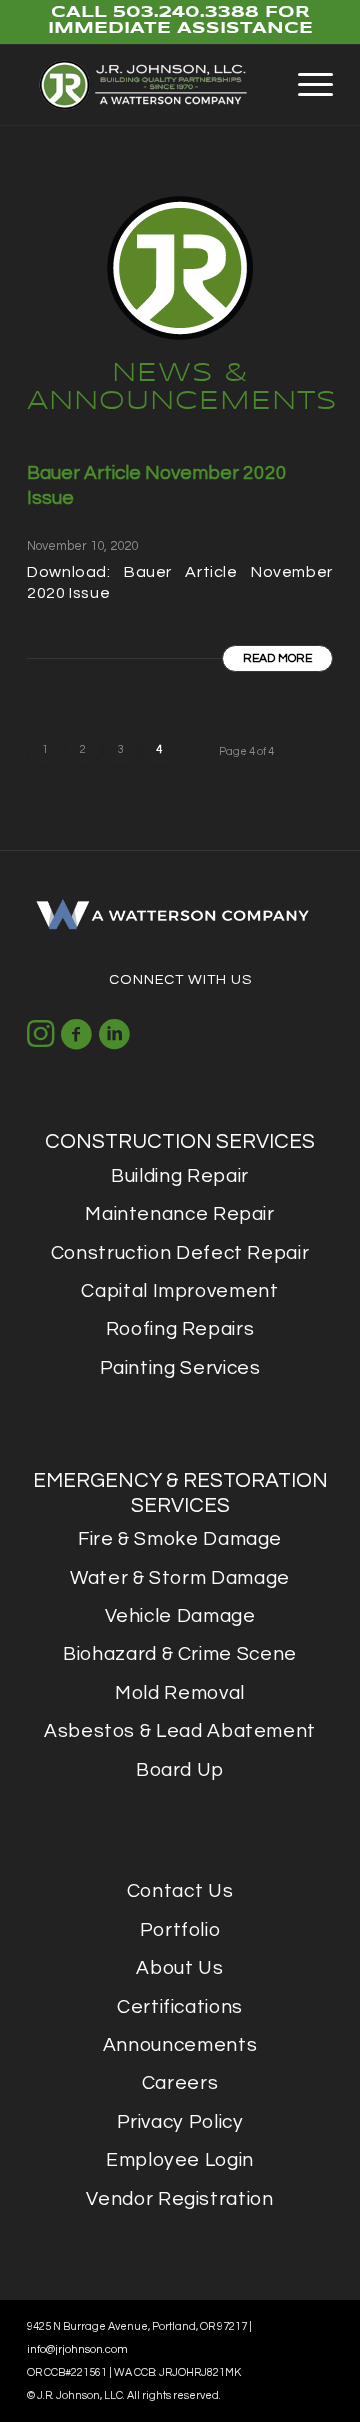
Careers (180, 2083)
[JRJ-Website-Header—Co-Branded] (149, 85)
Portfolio (180, 1930)
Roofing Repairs (180, 1329)
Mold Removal (180, 1693)
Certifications (180, 2007)
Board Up (180, 1770)
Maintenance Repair (180, 1214)
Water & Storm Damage (180, 1578)
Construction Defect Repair (180, 1253)
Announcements (180, 2045)
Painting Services (180, 1368)
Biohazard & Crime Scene (180, 1654)
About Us (179, 1968)
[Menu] (305, 85)
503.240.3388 (186, 12)
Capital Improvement (179, 1291)
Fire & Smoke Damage (180, 1539)
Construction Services (180, 1141)
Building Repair (180, 1176)
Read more (277, 658)
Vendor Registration (179, 2199)
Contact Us (180, 1891)
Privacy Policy (180, 2122)
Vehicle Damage (180, 1616)
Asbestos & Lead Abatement (180, 1731)
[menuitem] (305, 85)
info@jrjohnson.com (77, 2349)
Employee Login (180, 2160)
